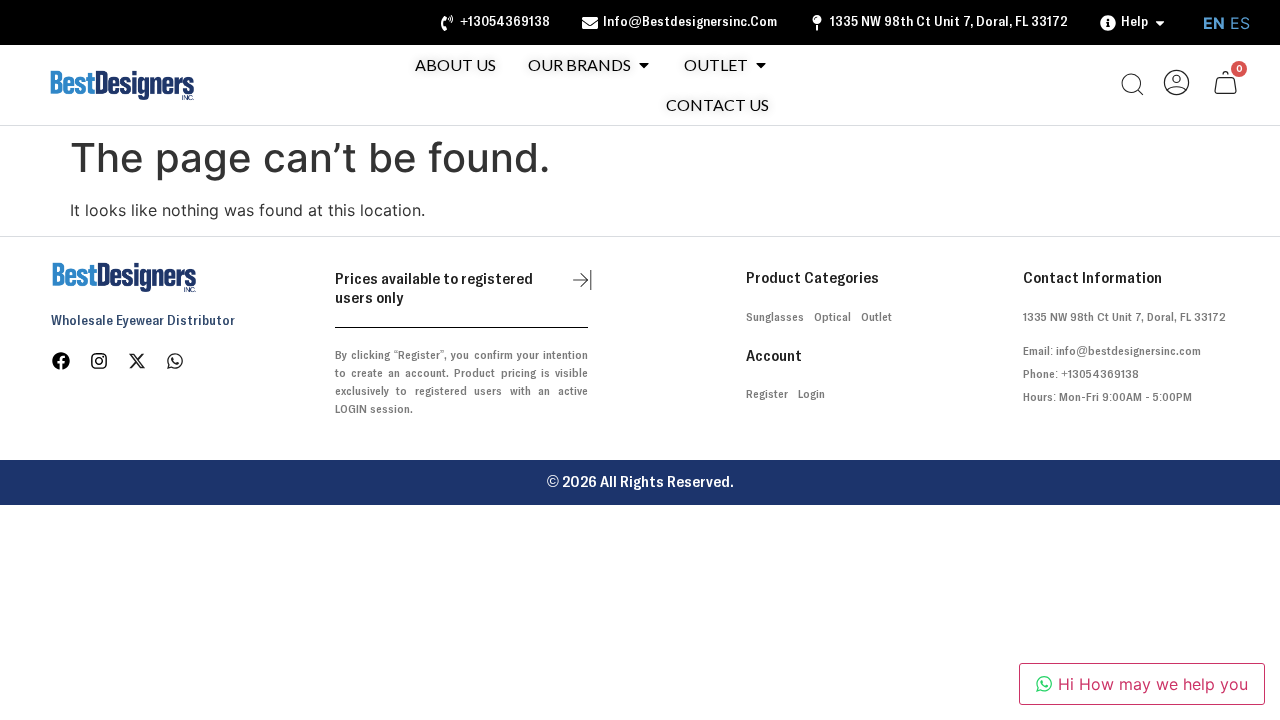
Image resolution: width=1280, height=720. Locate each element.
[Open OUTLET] (761, 65)
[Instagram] (99, 361)
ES (1240, 23)
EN (1214, 23)
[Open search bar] (1132, 85)
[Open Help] (1160, 22)
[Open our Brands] (644, 65)
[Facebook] (61, 361)
